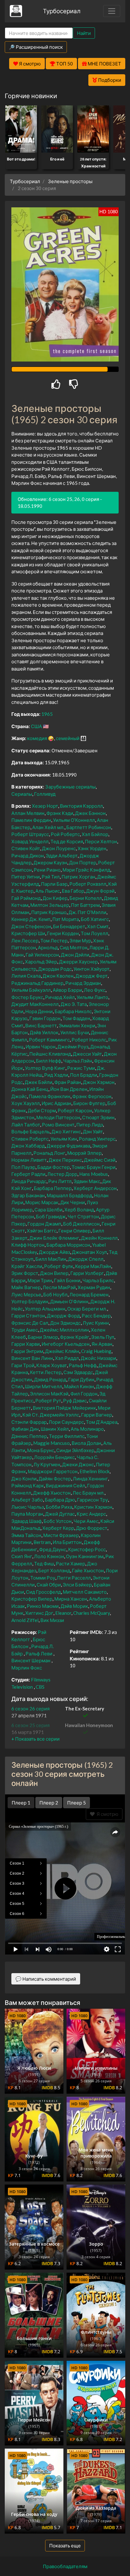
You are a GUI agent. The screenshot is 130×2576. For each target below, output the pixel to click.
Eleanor (63, 1613)
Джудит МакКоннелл (35, 1004)
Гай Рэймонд (26, 898)
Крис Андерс (91, 1514)
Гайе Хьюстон (88, 1570)
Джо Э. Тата (74, 1004)
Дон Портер (83, 862)
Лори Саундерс (66, 1422)
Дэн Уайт (93, 1131)
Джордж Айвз (54, 1252)
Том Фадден (76, 1018)
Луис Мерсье (26, 1294)
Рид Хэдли (56, 1075)
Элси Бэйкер (77, 1585)
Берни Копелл (86, 898)
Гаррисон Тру (92, 1500)
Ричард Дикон (28, 856)
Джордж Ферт (92, 976)
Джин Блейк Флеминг (54, 1238)
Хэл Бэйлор (95, 834)
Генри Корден (63, 933)
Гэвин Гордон (45, 1018)
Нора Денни (39, 1011)
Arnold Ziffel (25, 1620)
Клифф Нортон (28, 1245)
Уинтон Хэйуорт (92, 969)
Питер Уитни (26, 877)
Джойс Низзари (98, 1358)
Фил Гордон (84, 1394)
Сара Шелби (48, 1209)
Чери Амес (86, 1521)
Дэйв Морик (74, 1606)
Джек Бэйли (38, 1082)
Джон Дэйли (75, 955)
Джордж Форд (63, 1316)
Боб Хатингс (95, 919)
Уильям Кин (64, 1139)
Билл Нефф (49, 1061)
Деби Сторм (42, 1110)
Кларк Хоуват (52, 1365)
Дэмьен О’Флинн (69, 1301)
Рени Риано (47, 870)
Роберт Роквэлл (88, 884)
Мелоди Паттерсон (58, 1117)
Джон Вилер (54, 1273)
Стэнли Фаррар (29, 1422)
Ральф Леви (39, 1653)
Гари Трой (23, 1365)
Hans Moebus (94, 1174)
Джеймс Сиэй (100, 1160)
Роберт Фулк (59, 1266)
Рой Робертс (65, 834)
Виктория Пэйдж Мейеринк (64, 1408)
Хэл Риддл (67, 1358)
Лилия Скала (26, 976)
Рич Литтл (60, 1181)
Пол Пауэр (23, 1167)
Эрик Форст (25, 1273)
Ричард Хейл (60, 997)
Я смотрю (106, 1814)
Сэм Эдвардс (78, 1372)
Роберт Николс (89, 1040)
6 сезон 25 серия (30, 1725)
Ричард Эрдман (83, 983)
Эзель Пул (103, 1337)
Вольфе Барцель (30, 1131)
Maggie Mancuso (51, 1443)
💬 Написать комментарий (46, 1979)
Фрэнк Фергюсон (92, 1096)
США (36, 726)
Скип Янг (22, 1556)
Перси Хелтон (101, 841)
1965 (47, 714)
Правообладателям (65, 2566)
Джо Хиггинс (66, 1131)
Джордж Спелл (86, 1259)
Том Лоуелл (95, 933)
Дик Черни (73, 1202)
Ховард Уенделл (30, 841)
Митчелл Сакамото (85, 1592)
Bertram (42, 1542)
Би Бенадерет (69, 926)
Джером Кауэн (50, 862)
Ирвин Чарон (41, 1047)
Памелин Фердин (31, 820)
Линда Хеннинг (90, 1479)
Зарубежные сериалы (70, 787)
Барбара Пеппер (53, 1188)
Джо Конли (24, 1479)
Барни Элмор (43, 1337)
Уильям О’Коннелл (74, 820)
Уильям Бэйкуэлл (31, 990)
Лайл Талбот (26, 1125)
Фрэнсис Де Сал (30, 1323)
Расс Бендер (96, 1316)
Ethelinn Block (95, 1471)
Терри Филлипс (67, 1436)
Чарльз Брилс (98, 1280)
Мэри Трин (40, 1280)
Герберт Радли (28, 1174)
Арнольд (48, 947)
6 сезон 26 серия (30, 1709)
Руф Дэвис (75, 1400)
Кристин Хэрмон (93, 1507)
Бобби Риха (59, 1507)
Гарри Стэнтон (28, 1316)
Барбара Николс (73, 1011)
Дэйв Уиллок (44, 1032)
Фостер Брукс (27, 997)
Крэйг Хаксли (27, 1266)
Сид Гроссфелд (43, 1592)
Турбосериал (62, 11)
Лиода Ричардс (29, 1181)
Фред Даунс (53, 1549)
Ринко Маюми (43, 1606)
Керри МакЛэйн (93, 1266)
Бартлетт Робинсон (89, 827)
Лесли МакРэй (59, 1287)
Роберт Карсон (75, 1110)
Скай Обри (49, 1585)
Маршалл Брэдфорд (69, 1195)
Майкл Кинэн (79, 1386)
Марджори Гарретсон (53, 1471)
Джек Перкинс (65, 1160)
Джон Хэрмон (99, 1082)
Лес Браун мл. (89, 1493)
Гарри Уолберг (87, 1273)
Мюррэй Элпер (84, 1153)
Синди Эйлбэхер (75, 1450)
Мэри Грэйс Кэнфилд (86, 870)
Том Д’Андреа (102, 1422)
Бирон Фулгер (89, 1103)
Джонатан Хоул (89, 1252)
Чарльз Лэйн (78, 1061)
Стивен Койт (26, 848)
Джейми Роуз (73, 1047)
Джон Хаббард (28, 1146)
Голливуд (45, 794)
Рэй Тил (51, 877)
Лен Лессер (25, 940)
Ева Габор (73, 891)
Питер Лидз (90, 1125)
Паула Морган (27, 1514)
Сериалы (22, 794)
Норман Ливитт (29, 1160)
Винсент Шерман (31, 1660)
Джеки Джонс (78, 1464)
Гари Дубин (81, 1379)
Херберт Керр (58, 1528)
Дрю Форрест (92, 1528)
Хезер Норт (45, 806)
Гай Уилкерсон (42, 955)
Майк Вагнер (26, 1287)
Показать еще (65, 2545)
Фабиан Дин (25, 1429)
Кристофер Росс (87, 1549)
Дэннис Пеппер (29, 1436)
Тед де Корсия (67, 841)
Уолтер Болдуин (30, 1301)
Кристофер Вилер (32, 1599)
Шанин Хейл (55, 1429)
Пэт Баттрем (85, 905)
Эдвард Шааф (27, 1521)
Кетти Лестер (46, 1372)
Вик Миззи (52, 1620)
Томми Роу (43, 1578)
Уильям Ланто (92, 997)
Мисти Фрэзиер (61, 1535)
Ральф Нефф (83, 1365)
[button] (35, 1739)
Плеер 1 (21, 1803)
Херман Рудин (94, 1287)
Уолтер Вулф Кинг (45, 1068)
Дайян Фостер (55, 1479)
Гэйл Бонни (67, 1280)
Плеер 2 (49, 1803)
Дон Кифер (55, 898)
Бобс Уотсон (58, 1521)
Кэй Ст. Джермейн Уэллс (51, 1415)
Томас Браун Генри (94, 1167)
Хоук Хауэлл (26, 1103)
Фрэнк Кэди (60, 813)
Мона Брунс (41, 1450)
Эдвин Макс (87, 1181)
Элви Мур (80, 940)
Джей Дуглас (60, 1514)
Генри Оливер (74, 1231)
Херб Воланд (79, 1209)
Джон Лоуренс (59, 848)
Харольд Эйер (41, 962)
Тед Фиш (44, 1563)
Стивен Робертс (30, 1139)
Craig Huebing (96, 1351)
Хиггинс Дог (39, 1613)
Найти (84, 33)
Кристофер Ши (28, 933)
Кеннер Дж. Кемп (31, 919)
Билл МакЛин (51, 1259)
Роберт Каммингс (49, 1040)
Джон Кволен (58, 976)
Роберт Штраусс (30, 834)
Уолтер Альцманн (45, 1309)
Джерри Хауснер (78, 962)
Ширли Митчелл (44, 1386)
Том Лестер (54, 940)
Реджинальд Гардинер (37, 983)
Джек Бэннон (90, 813)
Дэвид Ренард (50, 1379)
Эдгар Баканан (28, 1195)
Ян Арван (102, 1344)
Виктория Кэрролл (81, 806)
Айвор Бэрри (67, 990)
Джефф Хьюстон (52, 1493)
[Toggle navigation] (112, 11)
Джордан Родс (55, 969)
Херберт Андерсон (95, 1188)
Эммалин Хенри (77, 1025)
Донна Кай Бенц (30, 1089)
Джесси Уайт (87, 1054)
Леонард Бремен (89, 1294)
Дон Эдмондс (65, 1323)
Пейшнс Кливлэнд (50, 1054)
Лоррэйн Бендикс (54, 1457)
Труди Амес (25, 1330)
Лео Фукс (95, 990)
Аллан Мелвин (28, 813)
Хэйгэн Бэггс (42, 1231)
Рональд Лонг (49, 1153)
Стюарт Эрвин (98, 1117)
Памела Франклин (50, 1096)
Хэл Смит (98, 926)
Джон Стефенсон (31, 926)
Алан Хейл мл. (48, 827)
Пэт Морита (66, 919)
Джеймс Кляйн (62, 1351)
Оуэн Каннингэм (85, 1556)
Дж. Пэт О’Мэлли (87, 912)
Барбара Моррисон (68, 1245)
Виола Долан (86, 1443)
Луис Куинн (96, 1323)
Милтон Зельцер (50, 905)
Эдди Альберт (62, 856)
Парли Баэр (54, 884)
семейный (68, 738)
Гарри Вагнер (97, 1415)
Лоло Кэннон (49, 1556)
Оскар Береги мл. (87, 1309)
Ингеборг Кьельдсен (66, 1344)
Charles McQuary (92, 1613)
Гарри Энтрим (27, 1351)
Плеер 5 (77, 1803)
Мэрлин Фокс (27, 1668)
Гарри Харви (26, 1344)
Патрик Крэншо (49, 912)
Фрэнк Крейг (75, 1337)
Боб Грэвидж (51, 1216)
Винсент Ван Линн (32, 1358)
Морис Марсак (42, 1202)
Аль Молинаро (87, 1429)
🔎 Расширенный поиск (36, 47)
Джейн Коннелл (99, 1238)
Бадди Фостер (53, 1167)
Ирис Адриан (56, 1103)
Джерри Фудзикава (68, 1146)
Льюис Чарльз (28, 1507)
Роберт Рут (48, 1400)
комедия (37, 738)
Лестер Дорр (62, 1174)
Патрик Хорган (78, 877)
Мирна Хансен (71, 1599)
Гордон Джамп (44, 1224)
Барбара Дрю (60, 1500)
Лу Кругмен (47, 1464)
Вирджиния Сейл (65, 1485)
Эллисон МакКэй (49, 1394)
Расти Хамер (71, 1563)
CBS (40, 1687)
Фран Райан (68, 1082)
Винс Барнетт (41, 1025)
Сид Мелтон (74, 947)
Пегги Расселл (74, 1578)
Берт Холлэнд (54, 1570)
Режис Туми (81, 1068)
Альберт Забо (27, 1500)
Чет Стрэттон (83, 1216)
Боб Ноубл (55, 1294)
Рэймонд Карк (28, 1485)
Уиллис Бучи (75, 1032)
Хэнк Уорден (92, 848)
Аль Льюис (48, 891)
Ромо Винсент (58, 1125)
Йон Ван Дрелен (69, 1089)
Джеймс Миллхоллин (64, 1330)
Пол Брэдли (84, 1075)
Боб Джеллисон (81, 1224)
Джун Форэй (100, 891)
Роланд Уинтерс (97, 1139)
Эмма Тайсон (26, 1535)
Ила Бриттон (67, 1542)
